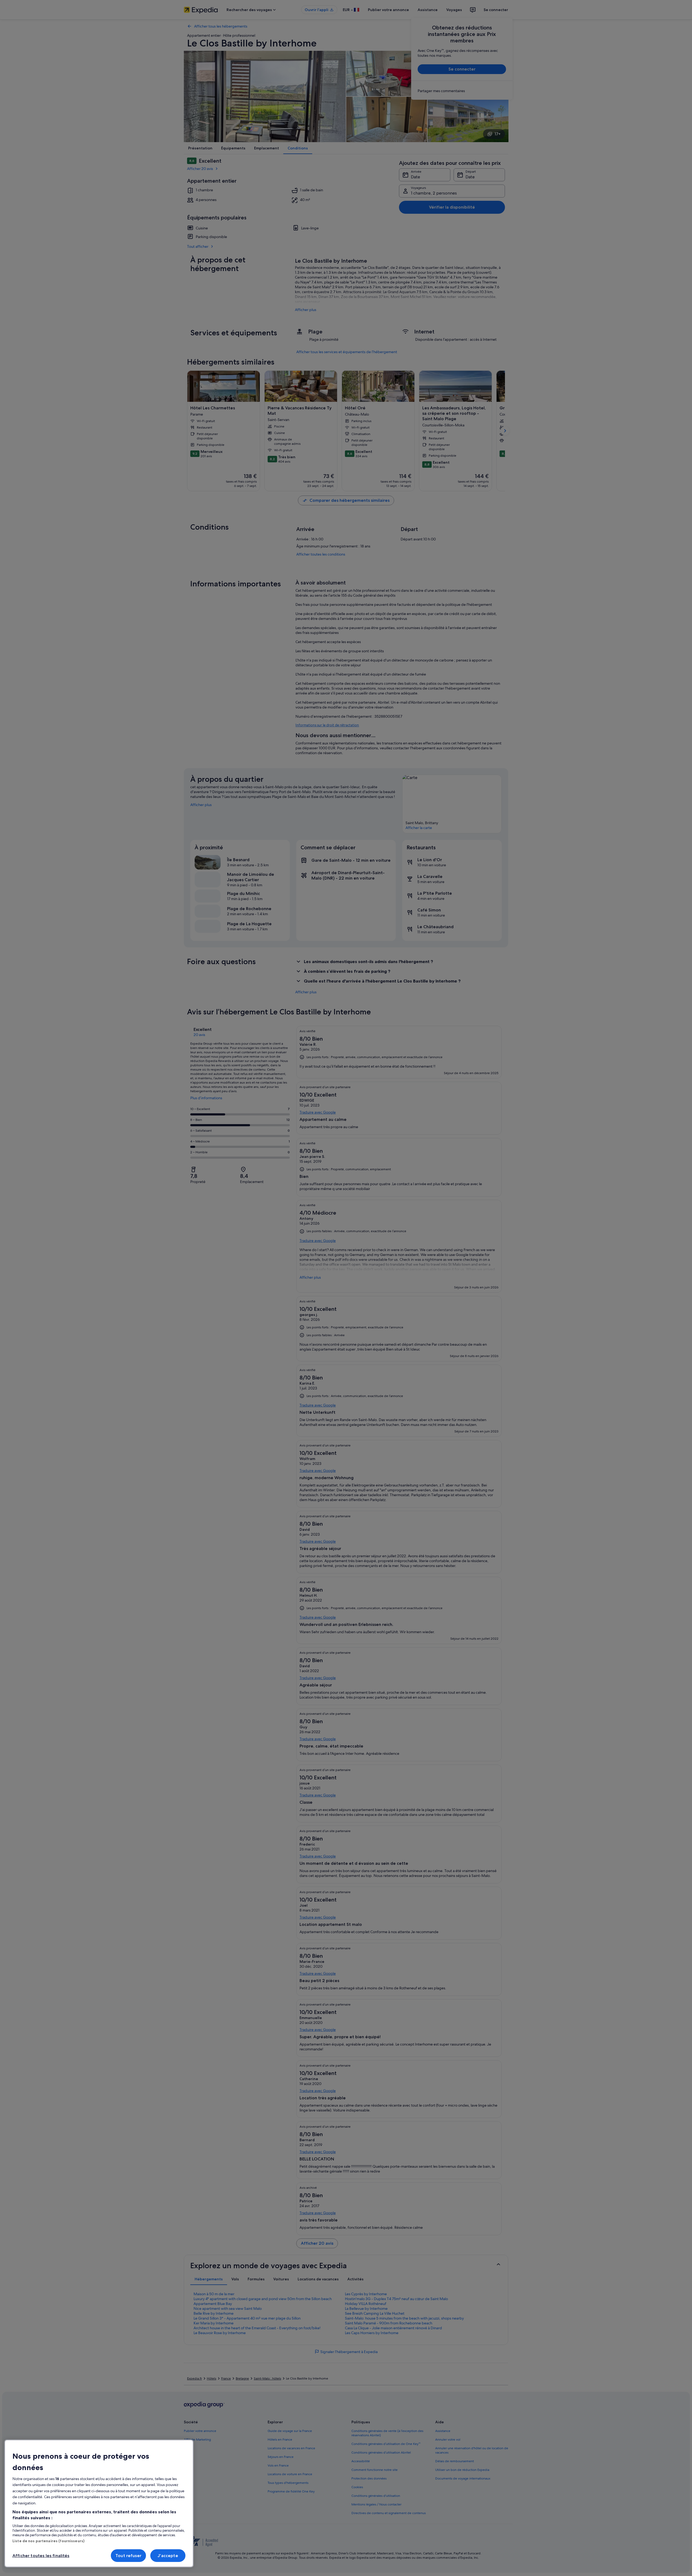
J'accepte (168, 2556)
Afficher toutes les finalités (41, 2556)
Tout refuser (128, 2556)
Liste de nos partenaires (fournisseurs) (48, 2541)
